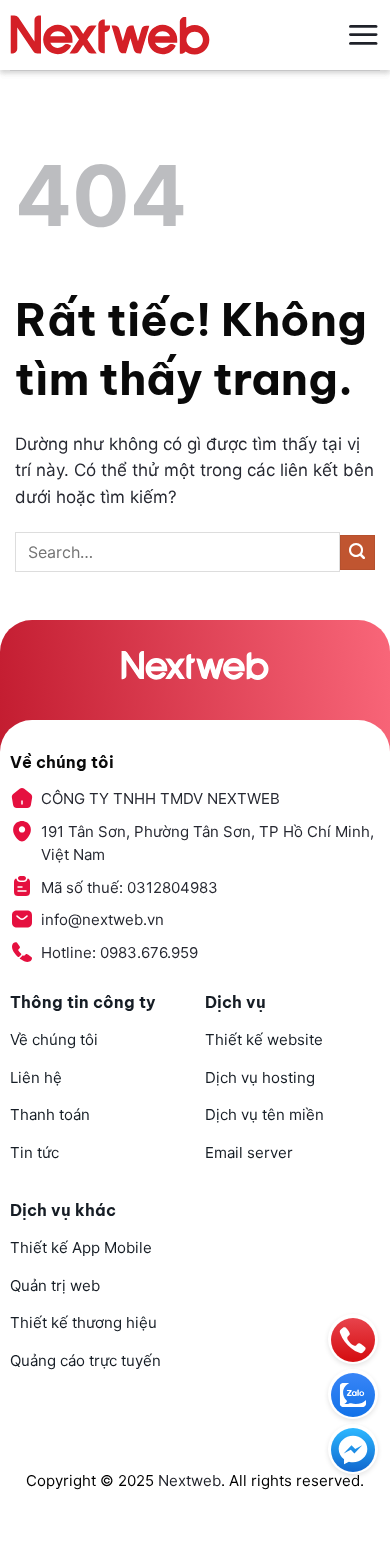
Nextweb (189, 1480)
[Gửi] (357, 552)
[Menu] (363, 34)
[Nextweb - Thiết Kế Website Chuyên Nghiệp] (110, 35)
